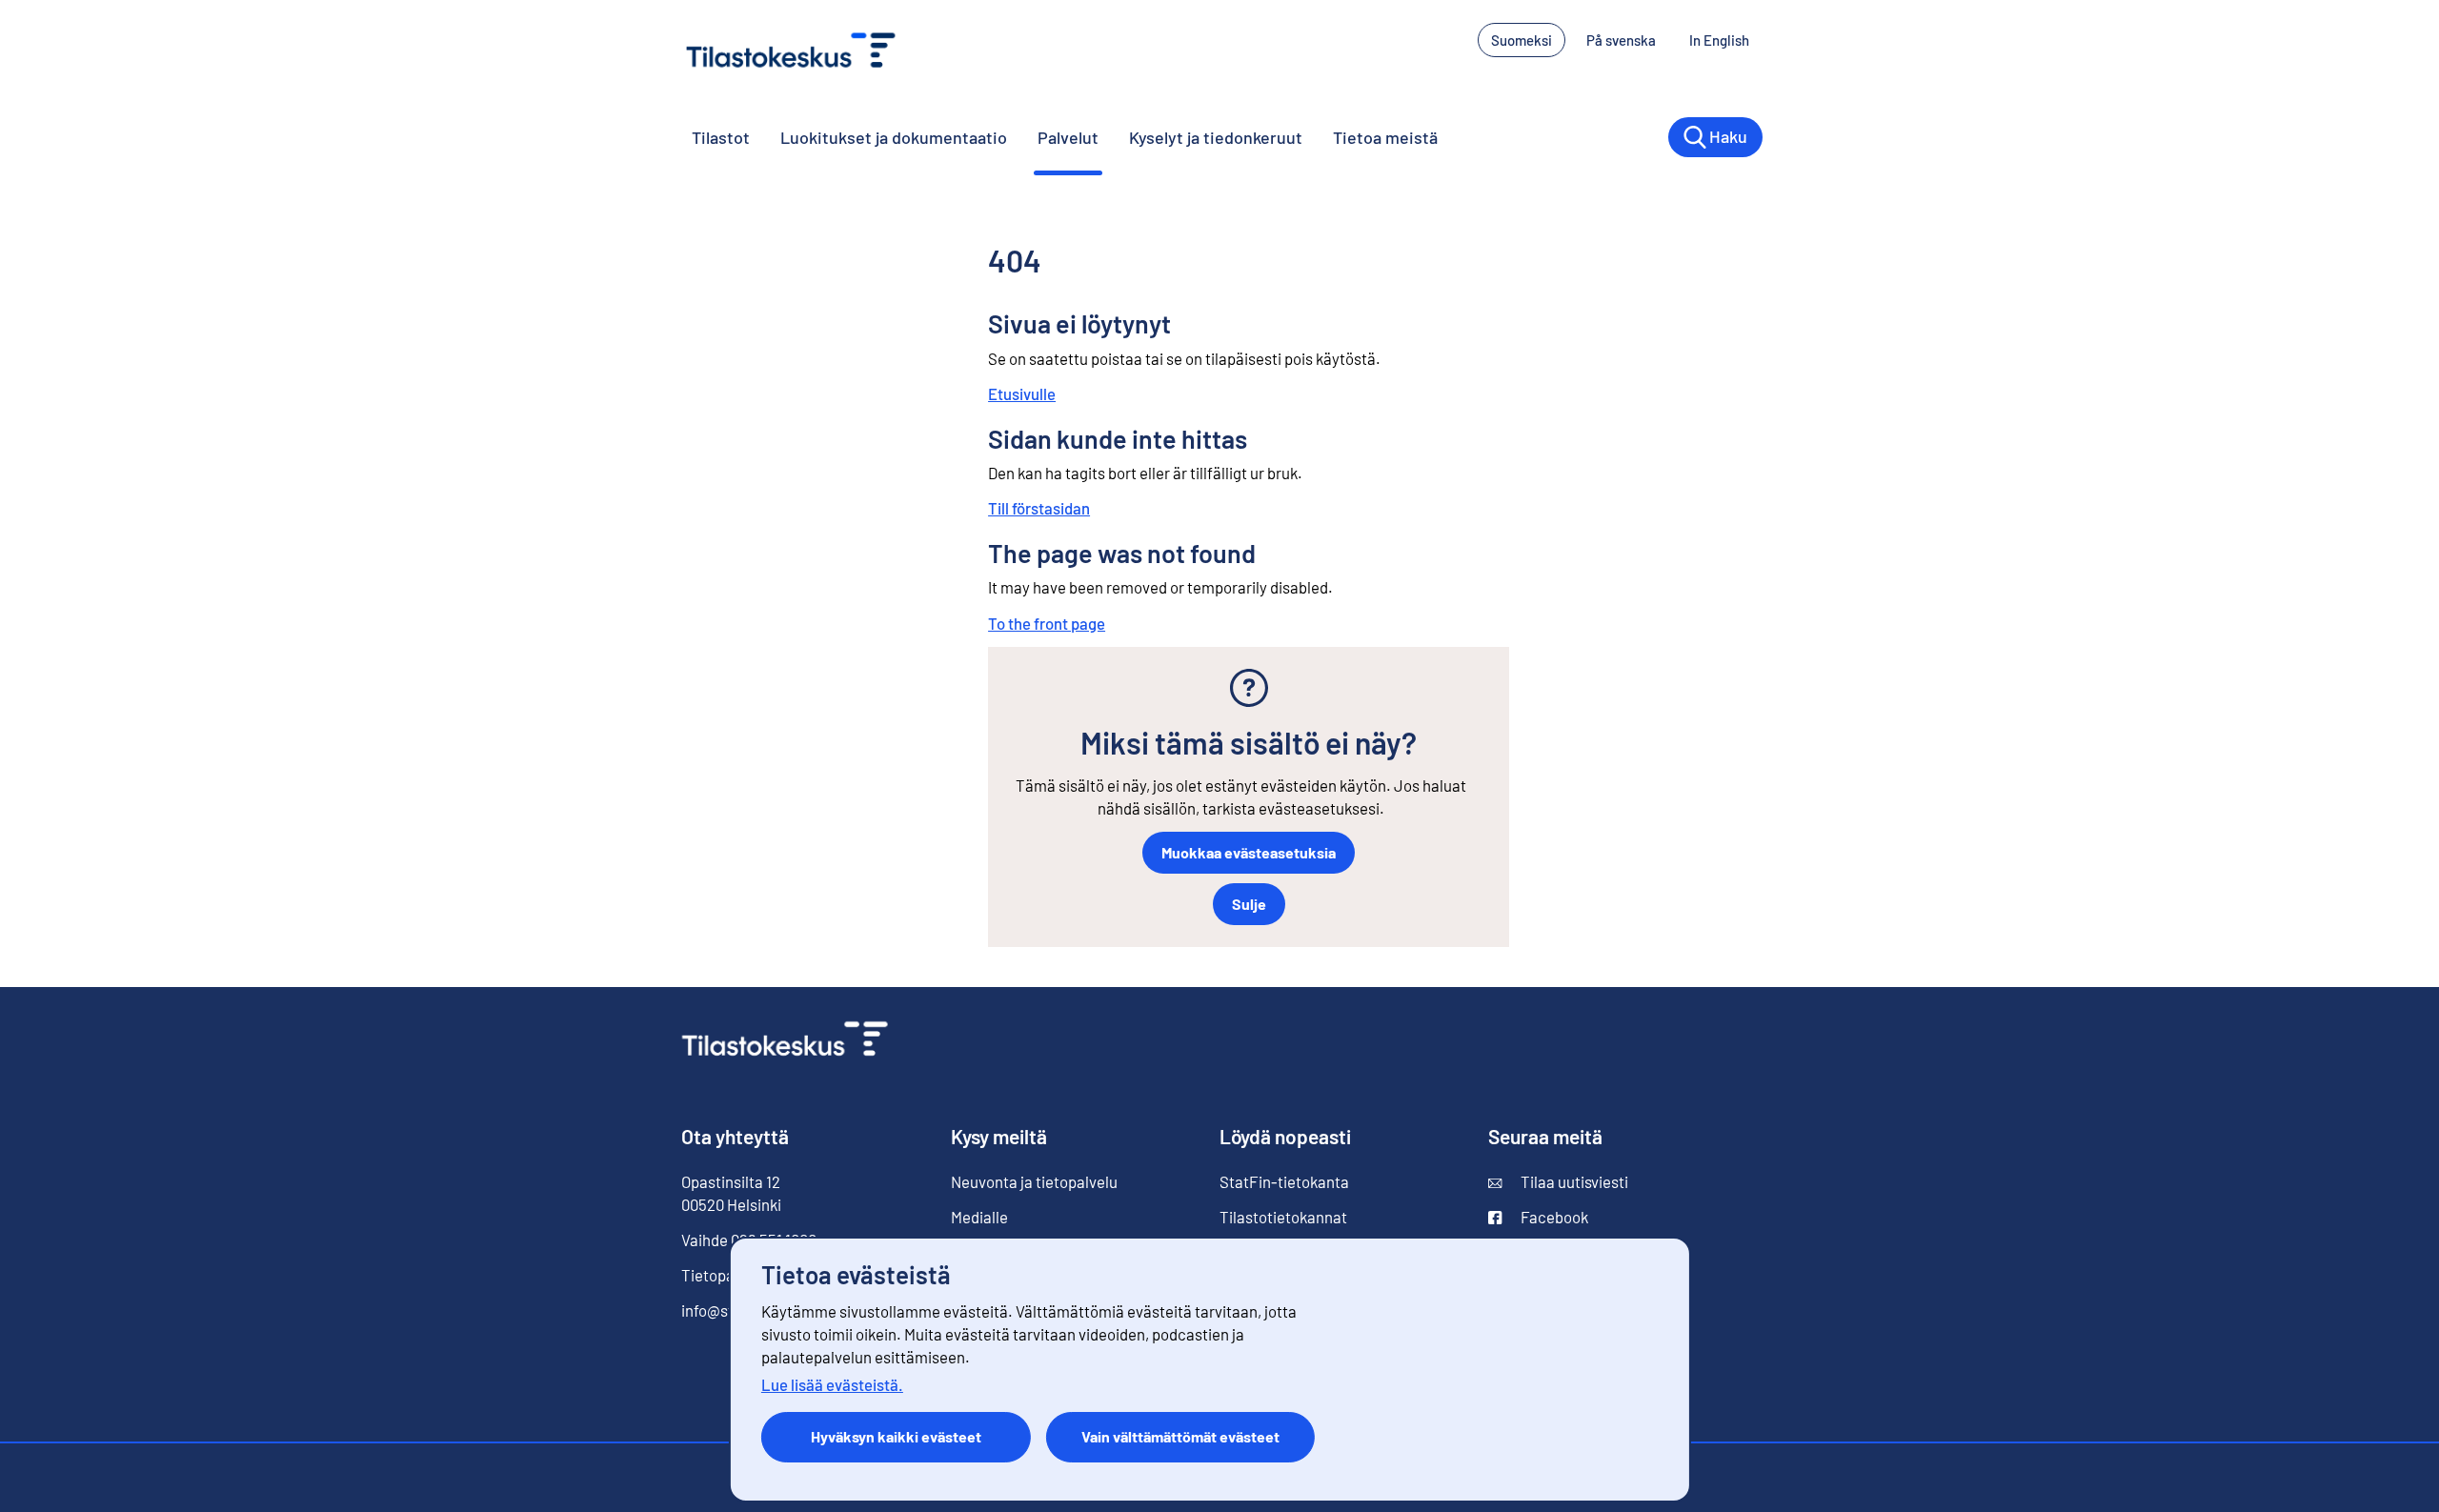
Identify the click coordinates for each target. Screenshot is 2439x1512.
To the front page (1047, 623)
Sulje (1249, 904)
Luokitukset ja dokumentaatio (894, 137)
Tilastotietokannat (1283, 1217)
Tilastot (721, 137)
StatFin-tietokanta (1284, 1181)
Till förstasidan (1039, 508)
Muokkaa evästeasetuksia (1249, 852)
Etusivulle (1022, 393)
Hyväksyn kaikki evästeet (896, 1436)
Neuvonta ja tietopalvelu (1034, 1181)
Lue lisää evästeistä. (832, 1384)
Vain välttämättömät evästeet (1180, 1436)
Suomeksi (1522, 40)
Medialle (979, 1217)
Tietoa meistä (1385, 137)
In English (1726, 40)
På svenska (1628, 40)
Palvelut (1068, 137)
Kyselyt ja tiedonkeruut (1216, 137)
